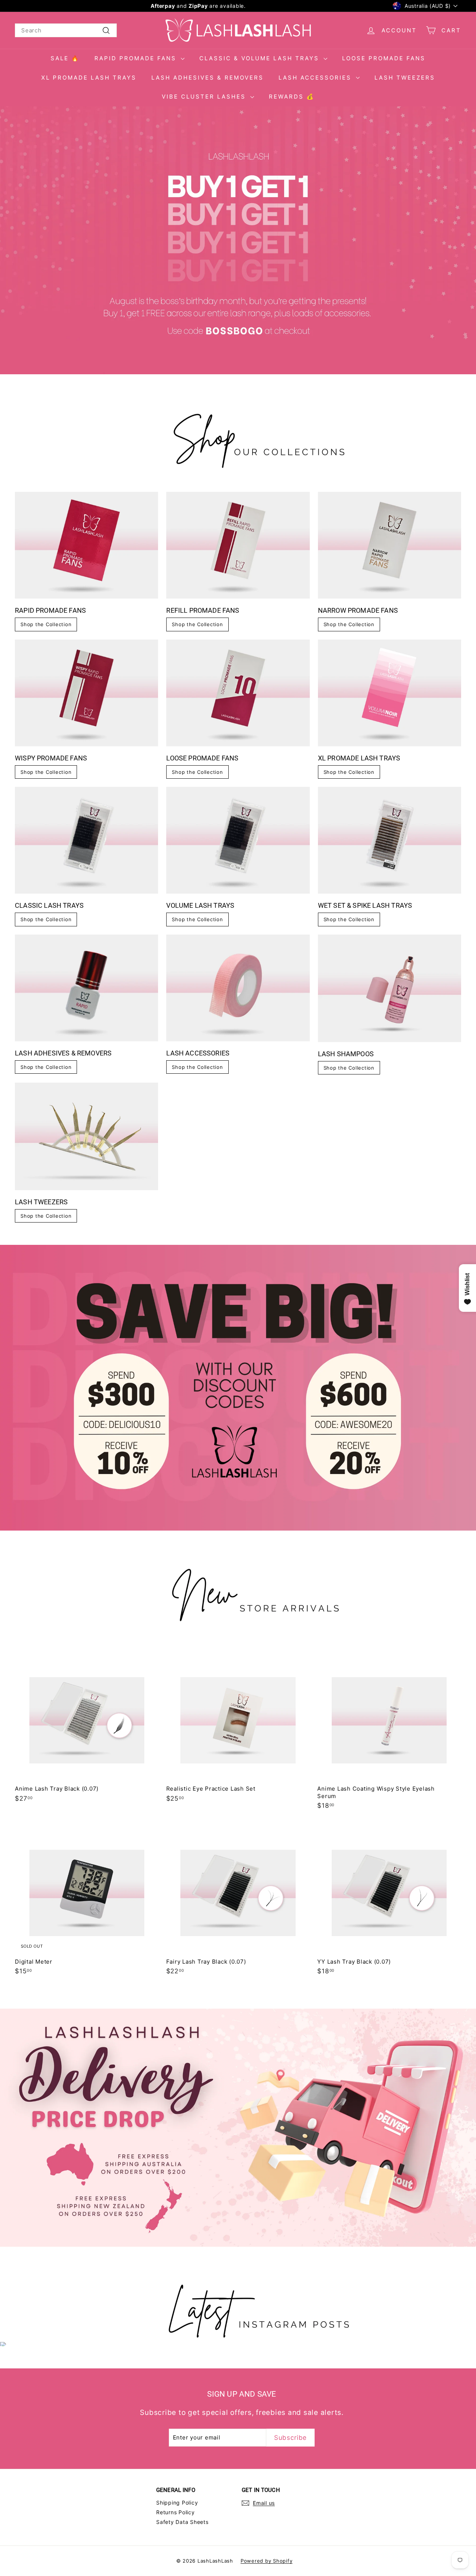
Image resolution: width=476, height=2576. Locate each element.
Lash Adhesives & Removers (208, 78)
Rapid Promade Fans (137, 58)
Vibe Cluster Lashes (205, 97)
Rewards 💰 (292, 97)
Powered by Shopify (267, 2561)
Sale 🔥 (65, 58)
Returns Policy (176, 2512)
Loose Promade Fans (384, 58)
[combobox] (66, 31)
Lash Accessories (316, 78)
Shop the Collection (46, 624)
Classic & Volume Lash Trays (260, 58)
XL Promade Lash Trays (89, 78)
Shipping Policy (177, 2503)
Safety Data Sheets (182, 2522)
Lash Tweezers (405, 78)
